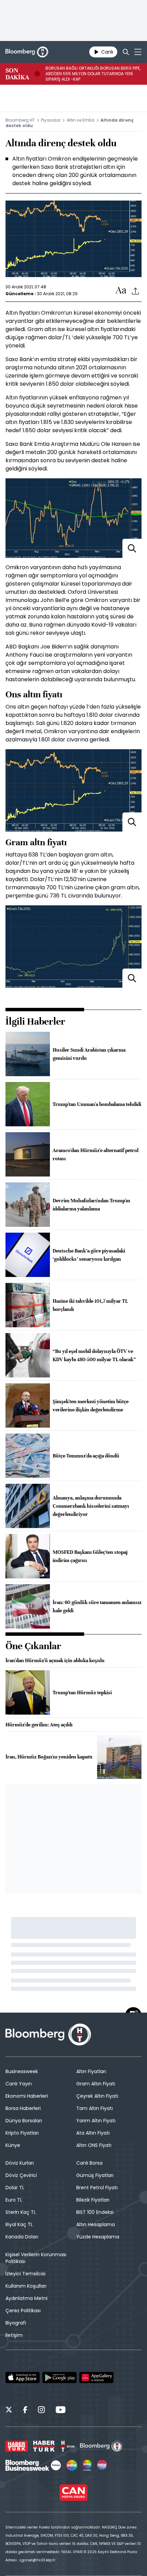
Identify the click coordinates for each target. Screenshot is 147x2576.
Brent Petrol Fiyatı (97, 2188)
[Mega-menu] (138, 52)
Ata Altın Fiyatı (93, 2133)
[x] (9, 2411)
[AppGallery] (96, 2378)
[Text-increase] (121, 291)
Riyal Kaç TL (19, 2224)
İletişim (14, 2335)
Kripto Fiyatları (22, 2133)
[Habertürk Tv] (44, 2446)
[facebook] (25, 2411)
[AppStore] (23, 2378)
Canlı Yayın (19, 2084)
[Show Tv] (72, 2465)
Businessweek (22, 2071)
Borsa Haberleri (23, 2108)
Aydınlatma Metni (26, 2298)
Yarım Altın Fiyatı (96, 2121)
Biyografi (16, 2323)
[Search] (126, 52)
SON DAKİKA (17, 74)
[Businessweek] (33, 2465)
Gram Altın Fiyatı (96, 2084)
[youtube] (61, 2411)
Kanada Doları (22, 2237)
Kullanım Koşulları (26, 2286)
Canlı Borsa (89, 2163)
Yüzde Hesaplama (98, 2237)
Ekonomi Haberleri (27, 2096)
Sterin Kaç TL (21, 2212)
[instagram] (41, 2411)
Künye (13, 2145)
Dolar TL (15, 2188)
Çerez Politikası (23, 2311)
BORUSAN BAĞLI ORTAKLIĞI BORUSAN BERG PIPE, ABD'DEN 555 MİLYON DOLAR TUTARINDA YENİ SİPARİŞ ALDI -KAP (93, 74)
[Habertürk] (17, 2446)
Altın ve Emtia (81, 120)
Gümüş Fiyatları (95, 2175)
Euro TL (14, 2200)
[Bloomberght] (27, 52)
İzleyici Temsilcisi (25, 2274)
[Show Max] (103, 2465)
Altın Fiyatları (91, 2071)
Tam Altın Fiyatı (95, 2108)
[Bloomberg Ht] (101, 2446)
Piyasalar (51, 120)
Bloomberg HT (20, 120)
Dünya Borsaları (24, 2121)
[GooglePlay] (59, 2378)
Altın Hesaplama (96, 2224)
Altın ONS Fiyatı (94, 2145)
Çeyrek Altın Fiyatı (97, 2096)
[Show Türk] (87, 2465)
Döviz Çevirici (21, 2175)
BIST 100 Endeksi (95, 2212)
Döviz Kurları (20, 2163)
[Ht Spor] (67, 2446)
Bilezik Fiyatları (93, 2200)
